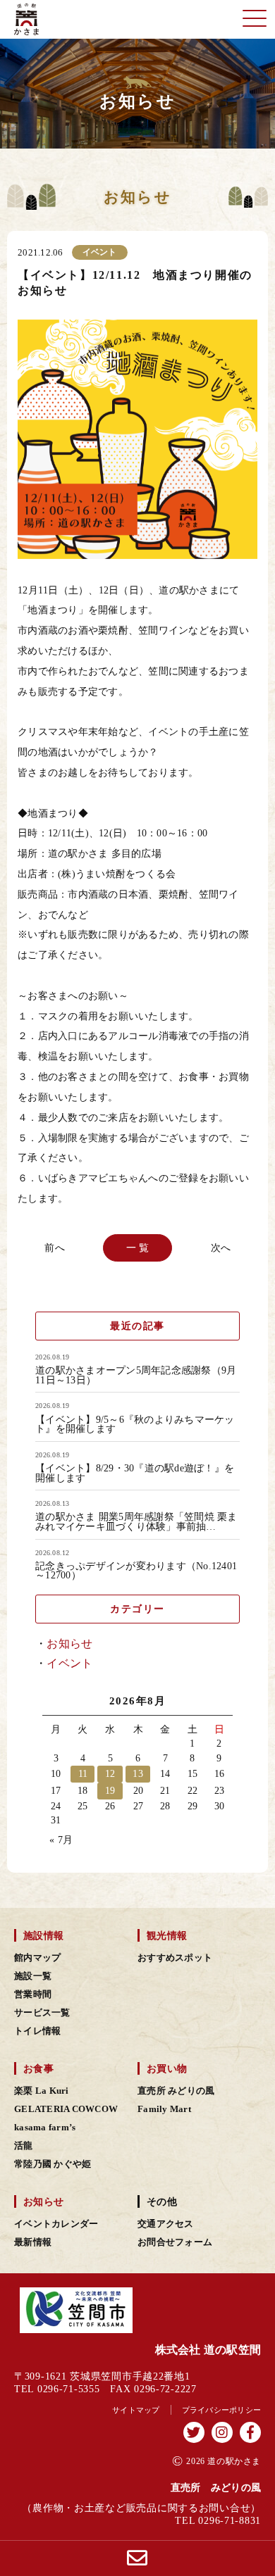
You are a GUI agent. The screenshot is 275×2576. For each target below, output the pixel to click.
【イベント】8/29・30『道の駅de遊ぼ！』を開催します (135, 1473)
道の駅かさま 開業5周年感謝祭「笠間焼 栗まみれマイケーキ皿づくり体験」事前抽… (136, 1522)
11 (83, 1774)
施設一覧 (33, 1976)
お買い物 (167, 2068)
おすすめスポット (175, 1958)
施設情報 (43, 1935)
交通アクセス (166, 2224)
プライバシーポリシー (222, 2410)
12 (110, 1774)
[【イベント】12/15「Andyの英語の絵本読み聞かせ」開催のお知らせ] (218, 1248)
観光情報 (167, 1935)
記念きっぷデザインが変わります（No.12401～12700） (136, 1571)
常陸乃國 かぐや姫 (53, 2164)
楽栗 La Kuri (42, 2091)
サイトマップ (136, 2410)
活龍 (24, 2146)
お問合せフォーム (175, 2242)
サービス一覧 (42, 2013)
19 (110, 1791)
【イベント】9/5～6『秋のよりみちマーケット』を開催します (135, 1425)
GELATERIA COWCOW (66, 2109)
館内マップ (37, 1958)
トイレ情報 (37, 2031)
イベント (69, 1663)
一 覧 (138, 1247)
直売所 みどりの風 (176, 2091)
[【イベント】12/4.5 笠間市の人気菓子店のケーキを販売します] (57, 1248)
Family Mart (164, 2109)
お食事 (38, 2068)
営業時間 (33, 1994)
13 (138, 1774)
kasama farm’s (45, 2128)
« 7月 (61, 1840)
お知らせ (69, 1644)
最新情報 (33, 2242)
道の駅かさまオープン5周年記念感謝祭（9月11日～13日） (136, 1375)
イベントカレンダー (56, 2224)
